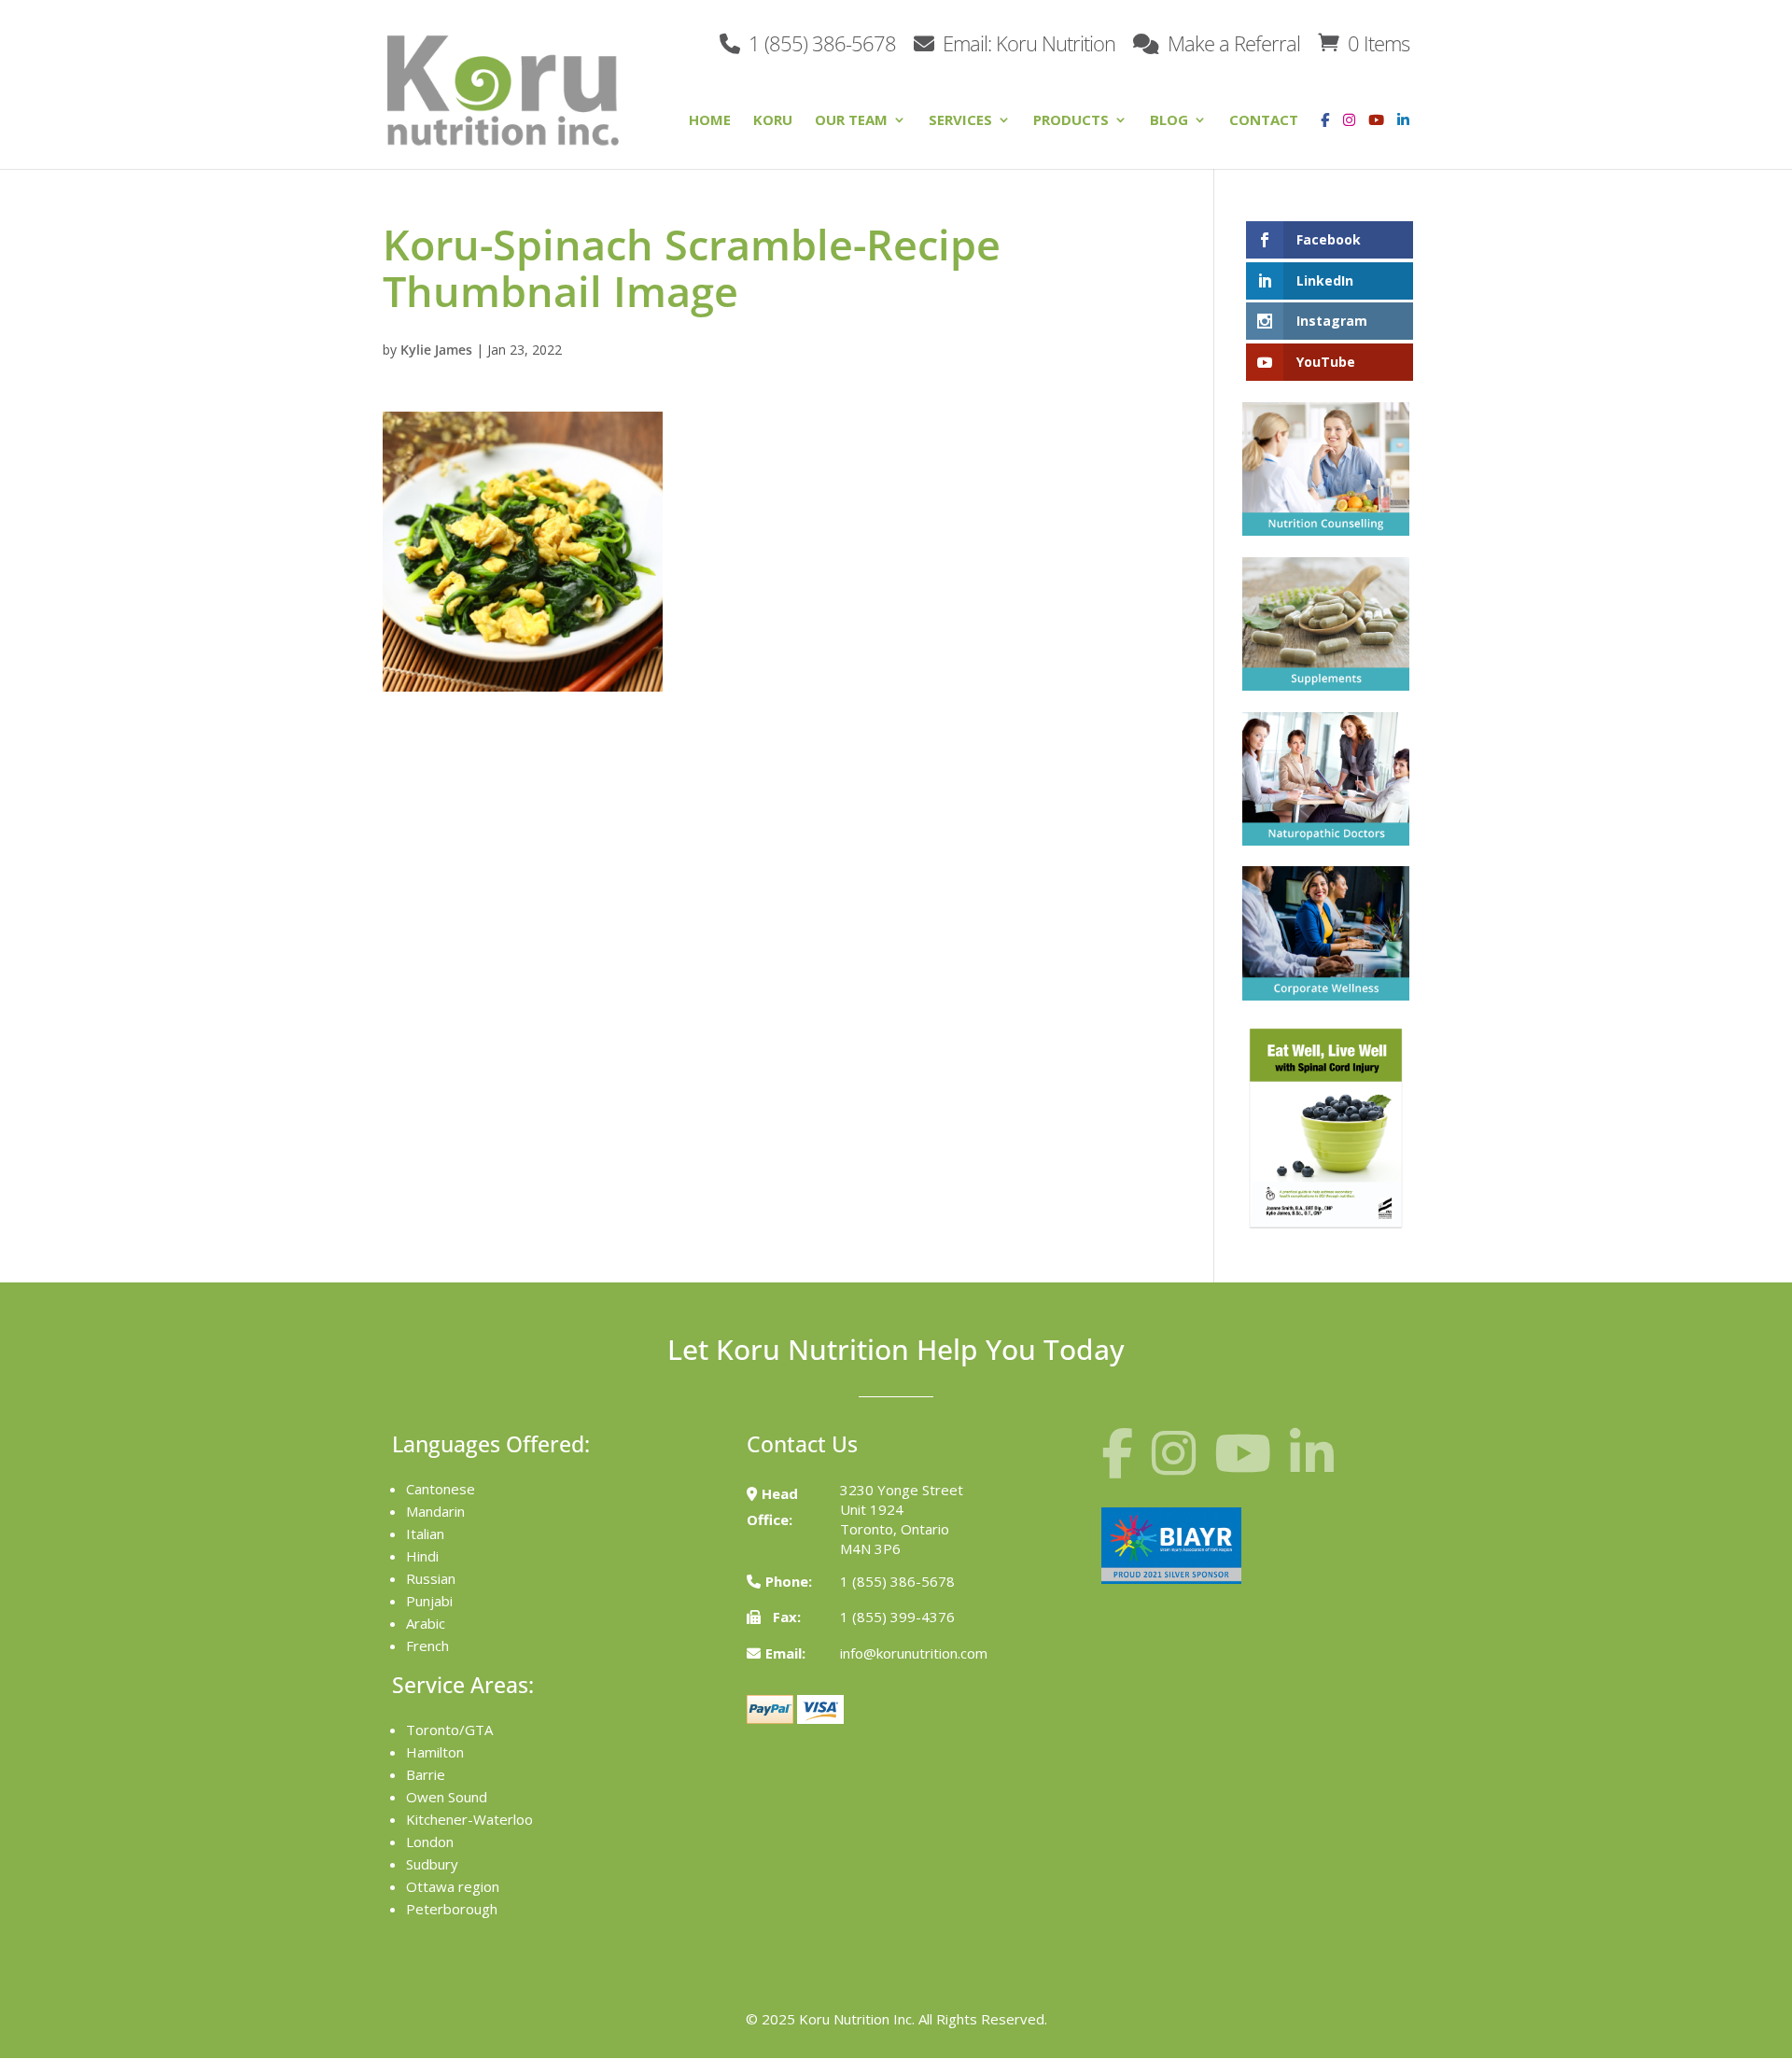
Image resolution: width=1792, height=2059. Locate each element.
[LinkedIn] (1403, 134)
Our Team (851, 121)
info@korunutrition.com (914, 1653)
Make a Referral (1232, 42)
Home (710, 121)
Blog (1169, 121)
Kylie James (436, 350)
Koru (773, 121)
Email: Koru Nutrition (1027, 42)
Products (1071, 121)
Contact (1264, 121)
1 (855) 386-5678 (820, 42)
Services (960, 121)
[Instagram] (1344, 134)
